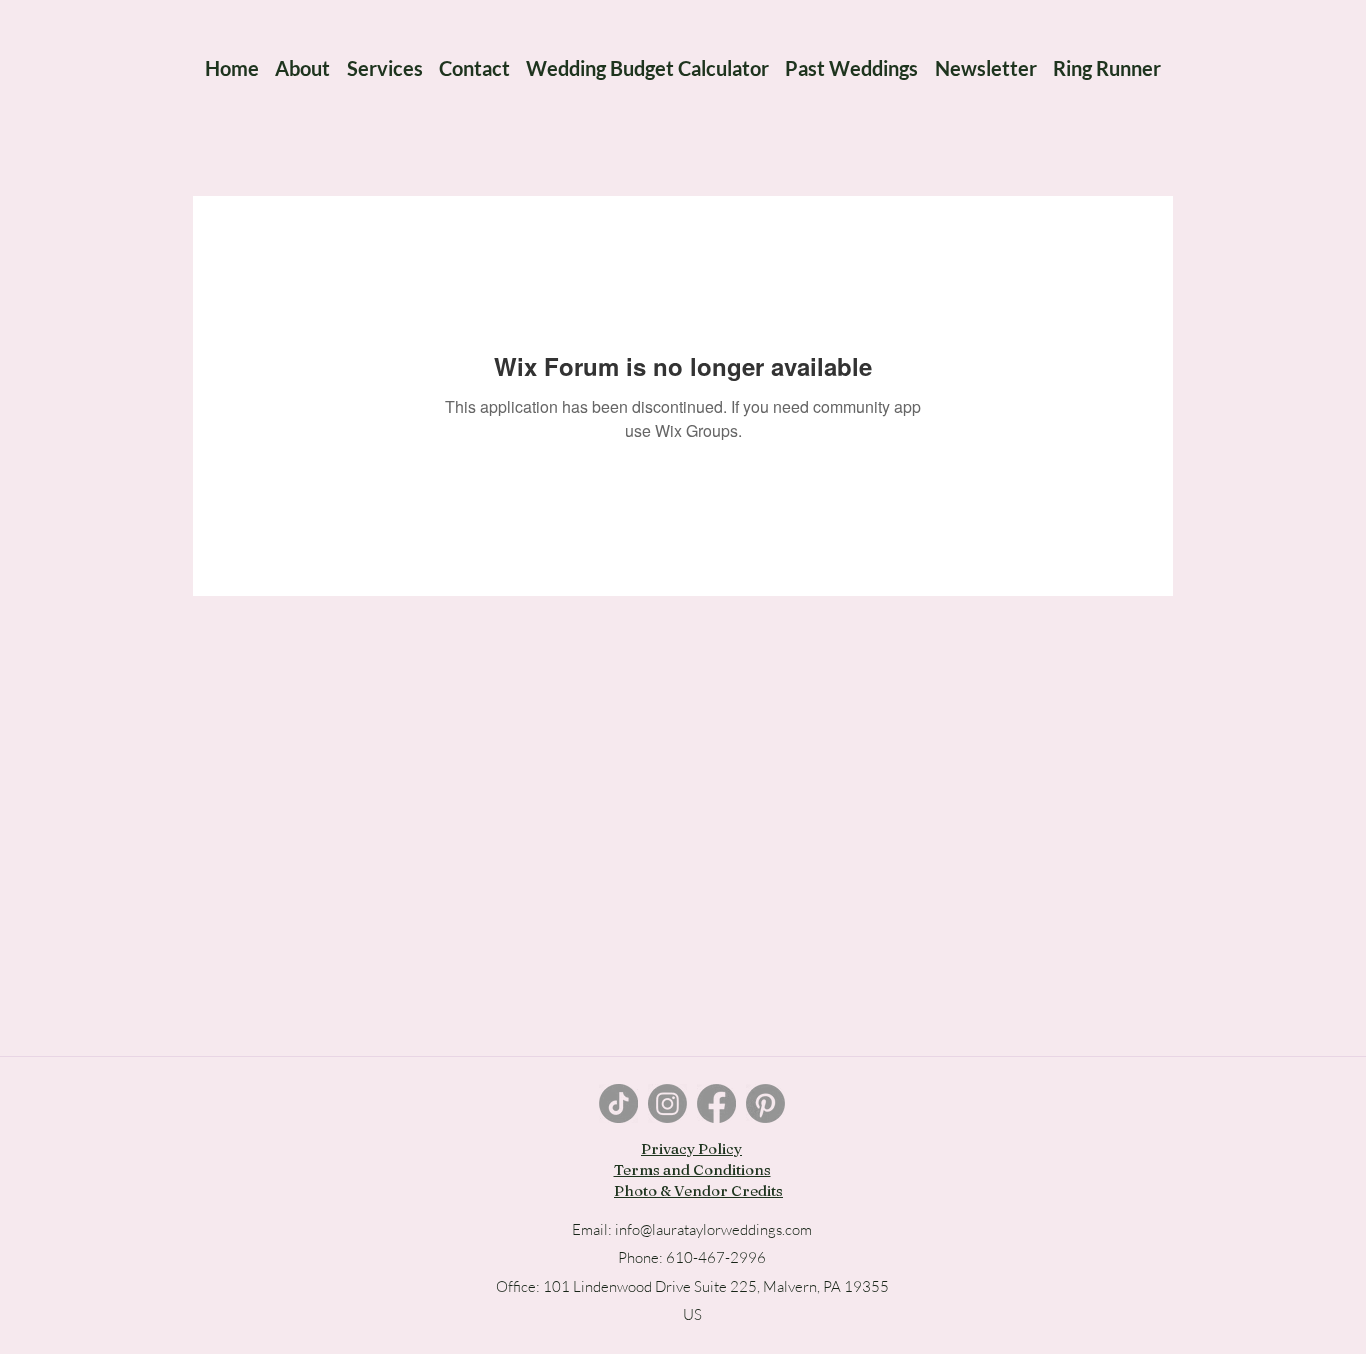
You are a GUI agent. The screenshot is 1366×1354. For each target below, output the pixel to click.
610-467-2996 (716, 1257)
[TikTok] (618, 1103)
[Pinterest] (765, 1103)
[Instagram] (667, 1103)
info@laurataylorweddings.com (713, 1229)
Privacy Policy (691, 1148)
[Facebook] (716, 1103)
